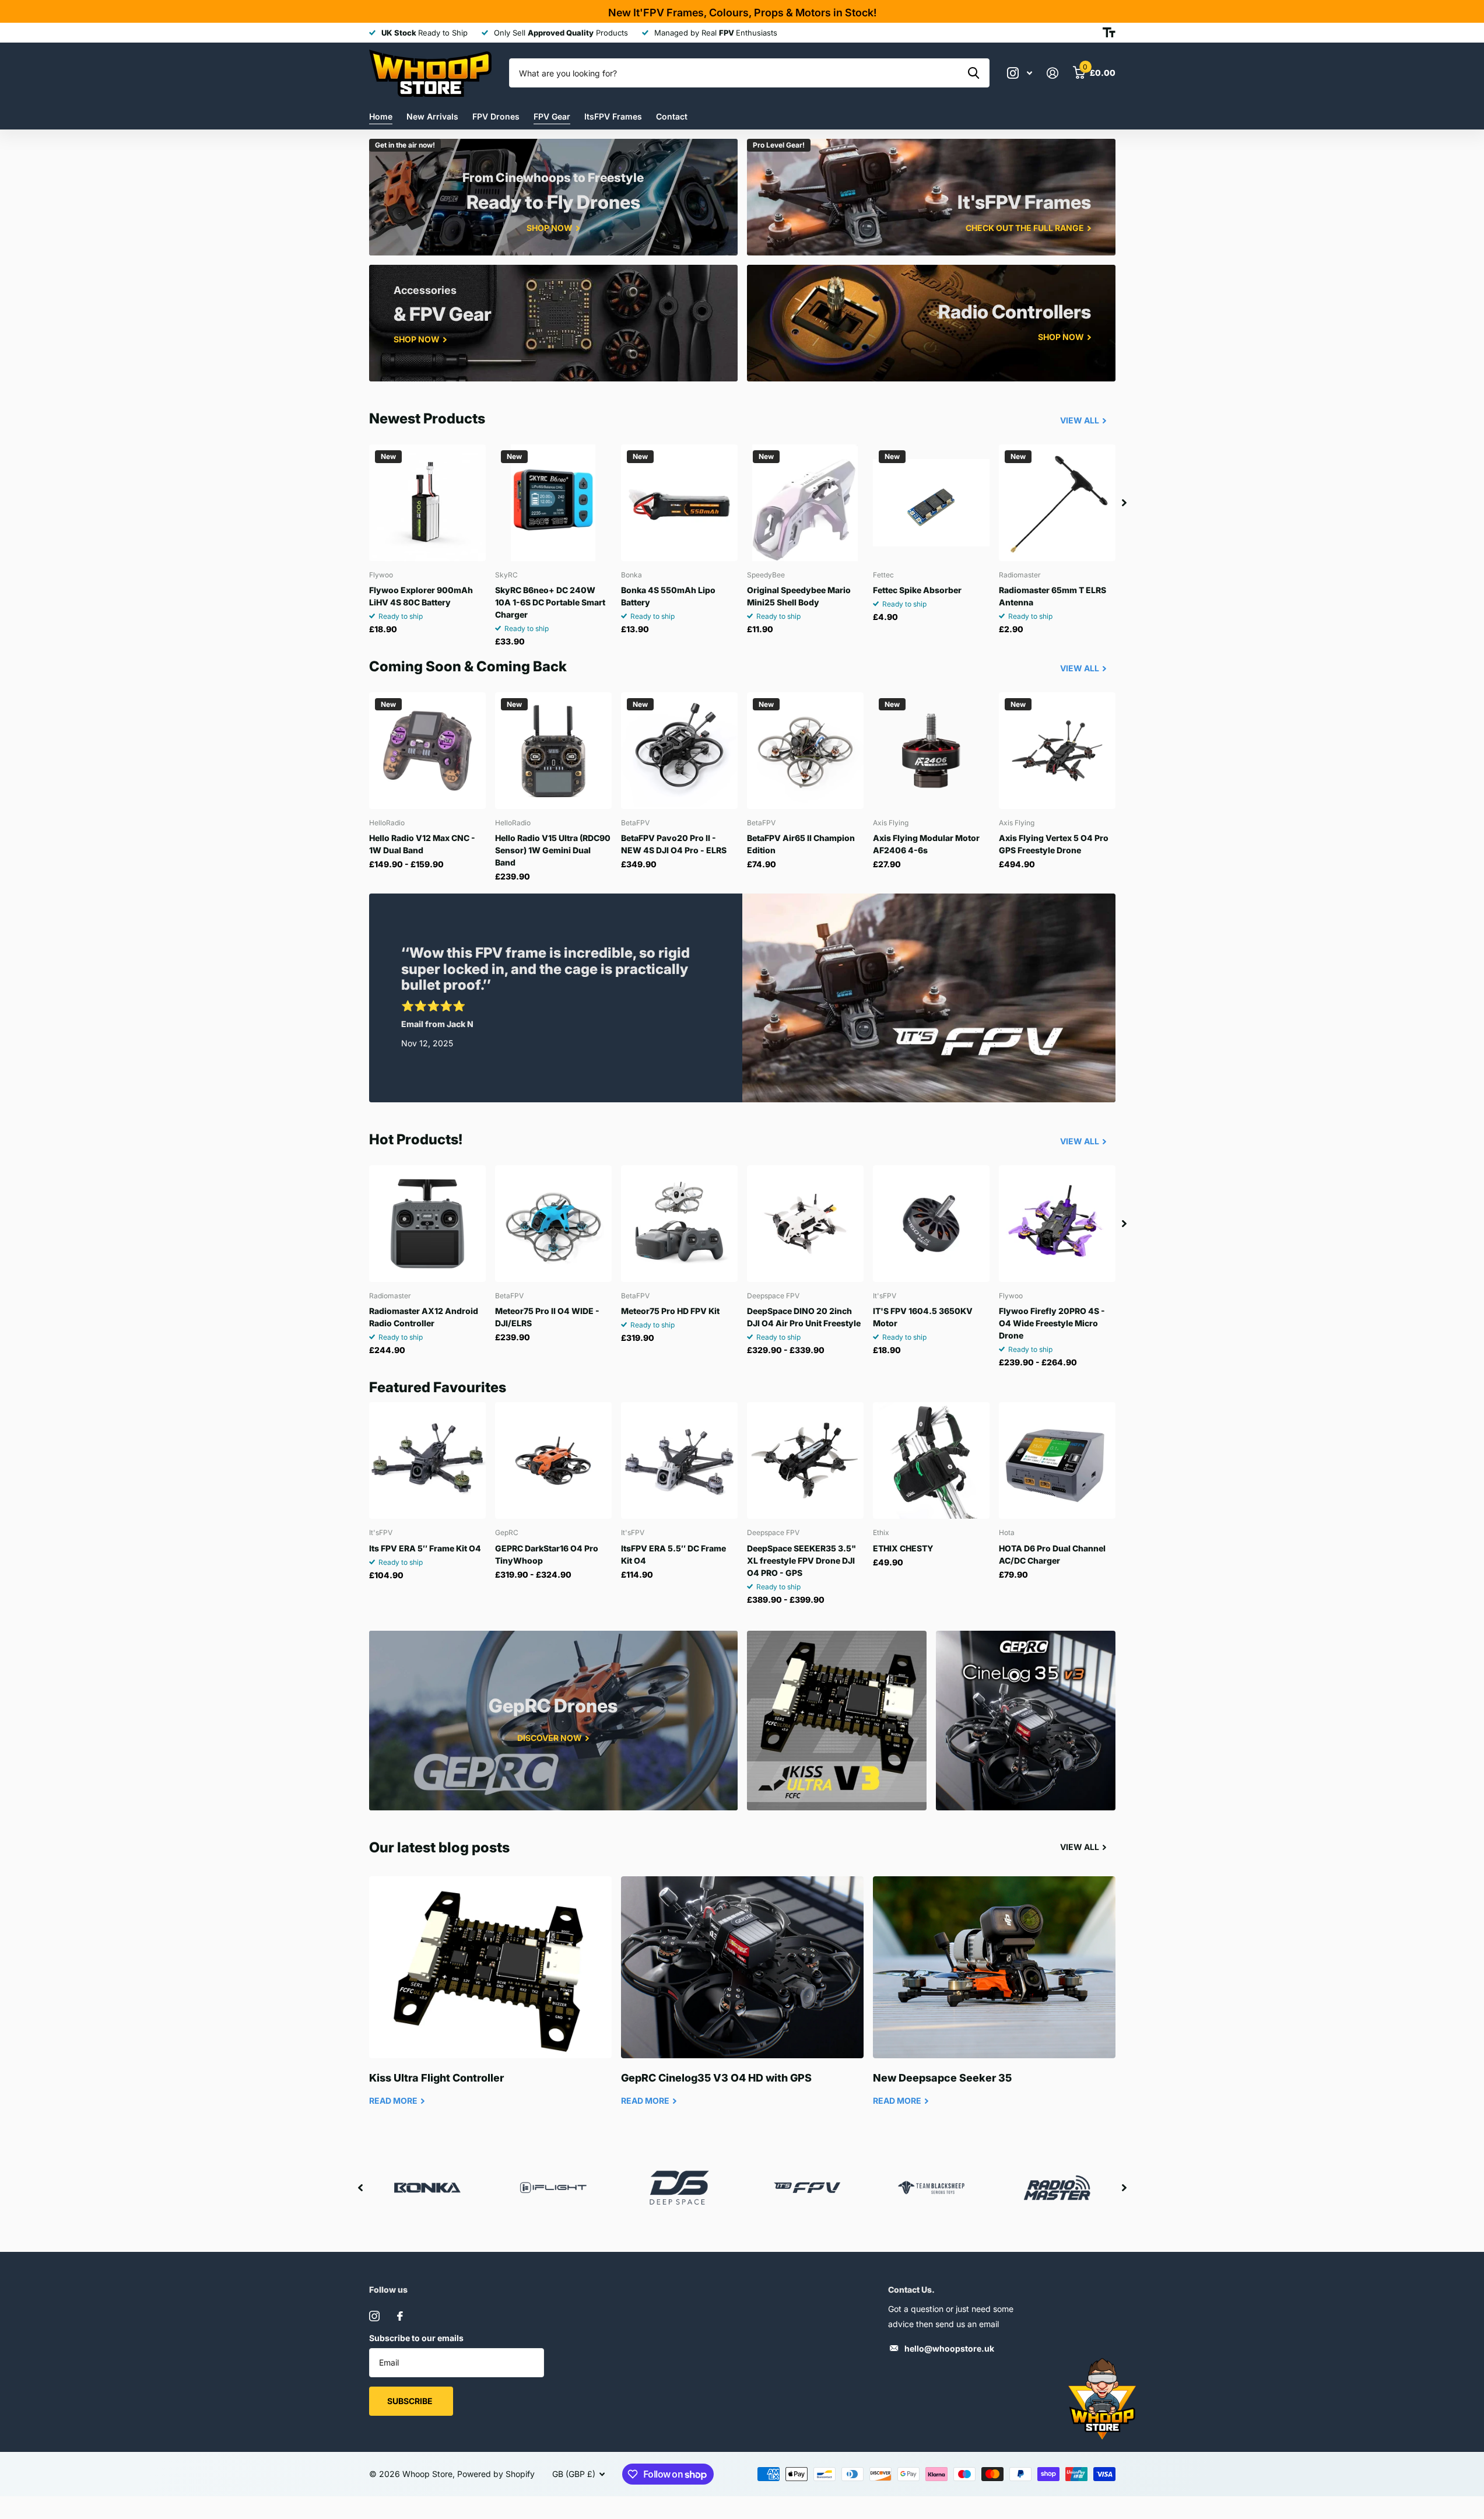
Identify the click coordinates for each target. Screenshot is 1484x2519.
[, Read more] (1020, 73)
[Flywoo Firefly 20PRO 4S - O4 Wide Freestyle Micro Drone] (1057, 1224)
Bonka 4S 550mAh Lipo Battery (668, 596)
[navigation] (1124, 503)
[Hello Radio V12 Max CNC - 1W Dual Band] (427, 751)
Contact (672, 116)
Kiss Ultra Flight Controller (490, 2000)
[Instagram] (374, 2316)
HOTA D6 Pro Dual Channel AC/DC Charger (1052, 1554)
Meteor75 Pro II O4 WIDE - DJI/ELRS (547, 1317)
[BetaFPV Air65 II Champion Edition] (805, 751)
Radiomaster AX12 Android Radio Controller (424, 1317)
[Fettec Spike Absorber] (931, 503)
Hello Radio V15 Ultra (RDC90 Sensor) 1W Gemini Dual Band (553, 850)
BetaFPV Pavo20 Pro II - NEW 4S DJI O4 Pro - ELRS (674, 844)
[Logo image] (805, 2188)
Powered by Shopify (496, 2474)
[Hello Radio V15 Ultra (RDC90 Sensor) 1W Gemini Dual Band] (553, 751)
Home (381, 116)
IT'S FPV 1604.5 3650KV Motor (923, 1317)
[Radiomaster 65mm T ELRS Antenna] (1057, 503)
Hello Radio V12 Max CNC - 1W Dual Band (422, 844)
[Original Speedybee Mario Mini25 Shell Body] (805, 503)
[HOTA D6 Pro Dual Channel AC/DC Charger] (1057, 1460)
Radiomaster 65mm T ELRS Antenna (1053, 596)
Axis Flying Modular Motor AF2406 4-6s (926, 844)
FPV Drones (496, 116)
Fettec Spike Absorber (917, 590)
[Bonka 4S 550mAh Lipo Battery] (679, 503)
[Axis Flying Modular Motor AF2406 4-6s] (931, 751)
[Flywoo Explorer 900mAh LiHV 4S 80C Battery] (427, 503)
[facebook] (400, 2316)
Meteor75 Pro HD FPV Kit (670, 1311)
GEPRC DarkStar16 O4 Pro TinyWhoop (547, 1554)
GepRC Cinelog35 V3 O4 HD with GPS (742, 2000)
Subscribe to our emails (416, 2338)
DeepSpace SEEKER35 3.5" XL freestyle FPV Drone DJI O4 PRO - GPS (801, 1560)
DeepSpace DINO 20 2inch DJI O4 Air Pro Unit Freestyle (804, 1317)
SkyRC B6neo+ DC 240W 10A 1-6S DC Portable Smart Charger (550, 602)
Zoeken (973, 73)
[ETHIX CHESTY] (931, 1460)
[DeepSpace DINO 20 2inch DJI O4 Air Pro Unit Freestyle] (805, 1224)
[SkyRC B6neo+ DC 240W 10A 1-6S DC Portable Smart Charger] (553, 503)
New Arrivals (432, 116)
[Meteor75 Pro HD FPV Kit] (679, 1224)
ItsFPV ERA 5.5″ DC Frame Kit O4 (673, 1554)
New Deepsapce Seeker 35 (994, 2000)
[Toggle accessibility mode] (1109, 33)
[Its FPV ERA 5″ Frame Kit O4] (427, 1460)
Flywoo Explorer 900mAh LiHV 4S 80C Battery (421, 596)
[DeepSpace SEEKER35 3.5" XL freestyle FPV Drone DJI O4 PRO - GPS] (805, 1460)
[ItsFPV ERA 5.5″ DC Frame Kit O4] (679, 1460)
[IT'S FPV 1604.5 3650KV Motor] (931, 1224)
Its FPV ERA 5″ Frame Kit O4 (425, 1548)
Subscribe (411, 2401)
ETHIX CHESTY (903, 1548)
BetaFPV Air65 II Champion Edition (801, 844)
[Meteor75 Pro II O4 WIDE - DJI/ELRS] (553, 1224)
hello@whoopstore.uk (949, 2348)
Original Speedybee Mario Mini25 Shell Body (799, 596)
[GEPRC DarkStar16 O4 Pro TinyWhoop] (553, 1460)
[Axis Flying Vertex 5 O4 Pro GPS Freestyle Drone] (1057, 751)
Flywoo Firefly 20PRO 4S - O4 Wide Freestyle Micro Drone (1052, 1323)
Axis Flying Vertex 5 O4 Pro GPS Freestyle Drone (1054, 844)
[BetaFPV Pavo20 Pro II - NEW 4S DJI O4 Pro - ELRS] (679, 751)
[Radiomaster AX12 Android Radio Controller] (427, 1224)
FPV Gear (552, 116)
